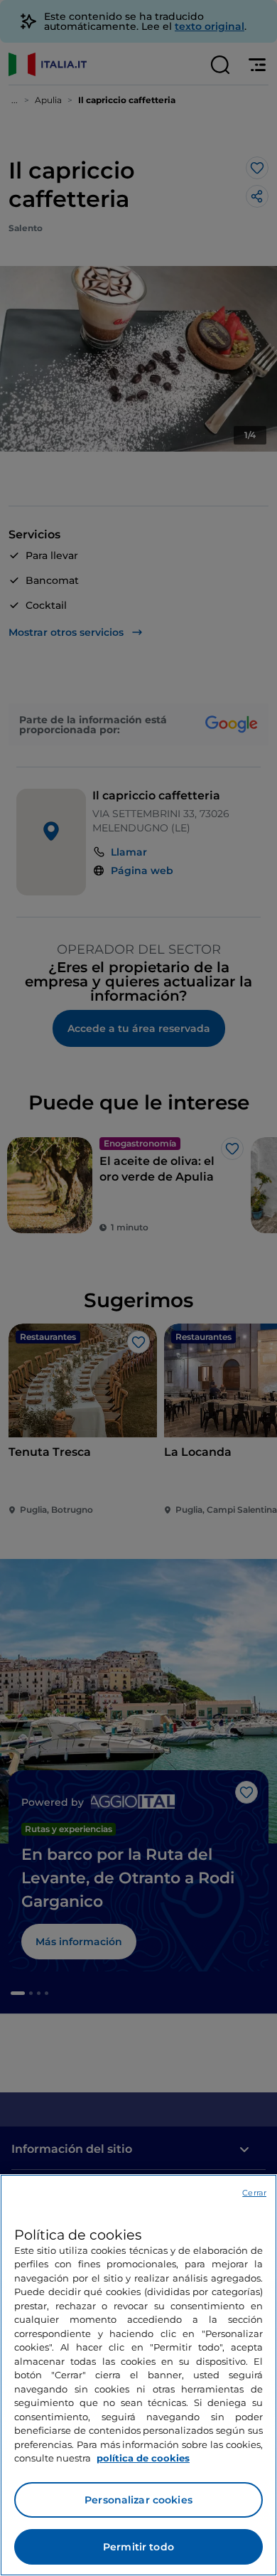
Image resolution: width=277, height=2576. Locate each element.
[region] (138, 2375)
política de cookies (143, 2458)
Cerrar (254, 2193)
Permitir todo (138, 2547)
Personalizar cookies (138, 2500)
